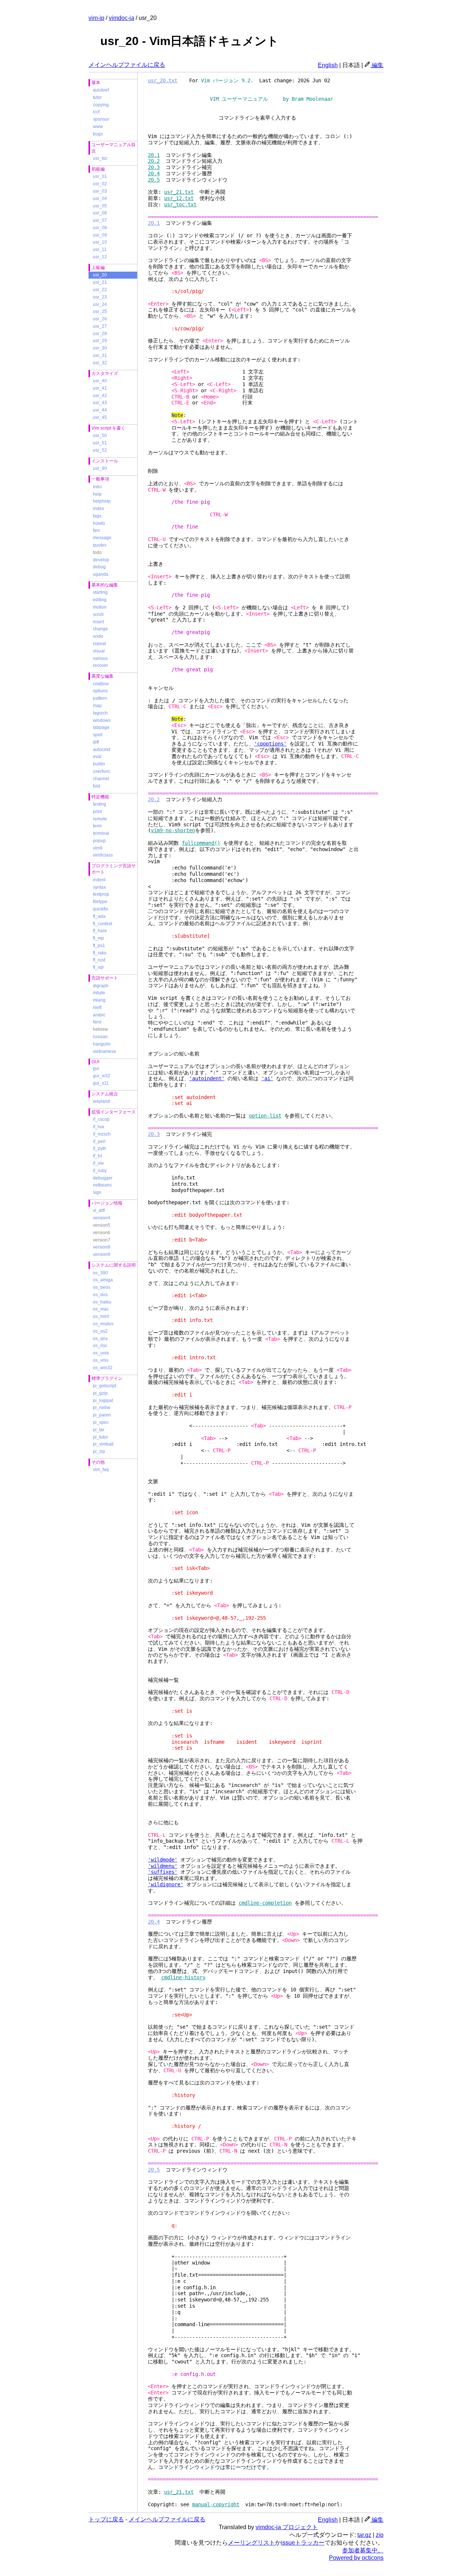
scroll (98, 614)
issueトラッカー (303, 2543)
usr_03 (100, 191)
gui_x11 (101, 1083)
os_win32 (103, 1368)
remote (100, 819)
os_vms (101, 1360)
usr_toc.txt (180, 204)
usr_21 (100, 282)
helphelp (102, 501)
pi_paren (102, 1415)
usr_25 (100, 311)
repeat (99, 644)
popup (99, 841)
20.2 (154, 161)
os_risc (100, 1346)
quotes (100, 545)
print (97, 812)
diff (96, 742)
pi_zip (99, 1451)
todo (97, 552)
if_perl (99, 1141)
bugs (98, 134)
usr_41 (100, 388)
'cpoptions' (270, 744)
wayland (101, 1101)
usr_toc (100, 158)
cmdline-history (183, 1977)
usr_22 (100, 290)
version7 (102, 1240)
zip (380, 2535)
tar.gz (364, 2535)
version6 (102, 1233)
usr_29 (100, 341)
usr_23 (100, 297)
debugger (103, 1178)
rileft (97, 1008)
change (100, 629)
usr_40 (100, 381)
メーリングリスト (251, 2543)
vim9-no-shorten (173, 830)
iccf (96, 112)
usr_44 (100, 410)
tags (97, 516)
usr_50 (100, 435)
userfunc (102, 771)
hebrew (100, 1029)
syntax (99, 887)
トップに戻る (106, 2519)
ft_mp (98, 938)
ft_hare (100, 931)
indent (99, 880)
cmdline (101, 684)
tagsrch (100, 713)
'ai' (267, 1078)
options (100, 691)
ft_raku (100, 953)
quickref (101, 90)
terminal (101, 833)
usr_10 (100, 242)
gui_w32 (102, 1076)
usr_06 (100, 213)
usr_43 (100, 403)
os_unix (101, 1353)
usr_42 (100, 396)
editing (100, 600)
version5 (102, 1225)
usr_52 (100, 450)
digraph (101, 986)
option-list (265, 1116)
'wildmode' (163, 1860)
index (98, 509)
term (97, 826)
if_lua (98, 1127)
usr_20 (100, 275)
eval (97, 757)
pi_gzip (100, 1393)
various (100, 658)
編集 (377, 65)
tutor (97, 97)
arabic (99, 1015)
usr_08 (100, 228)
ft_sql (98, 967)
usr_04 (100, 199)
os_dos (100, 1295)
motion (100, 607)
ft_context (103, 924)
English (328, 65)
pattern (100, 698)
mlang (99, 1000)
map (97, 706)
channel (101, 779)
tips (96, 530)
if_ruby (100, 1171)
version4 (102, 1218)
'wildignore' (166, 1884)
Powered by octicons (356, 2558)
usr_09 (100, 235)
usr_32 (100, 363)
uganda (101, 574)
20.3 (154, 167)
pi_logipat (103, 1401)
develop (101, 560)
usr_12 (100, 257)
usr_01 (100, 176)
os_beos (102, 1287)
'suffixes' (163, 1872)
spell (98, 735)
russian (100, 1037)
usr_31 (100, 355)
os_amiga (103, 1280)
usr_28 (100, 334)
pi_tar (99, 1430)
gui (96, 1068)
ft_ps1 (99, 946)
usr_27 (100, 326)
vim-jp (96, 18)
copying (101, 105)
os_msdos (103, 1324)
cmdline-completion (265, 1903)
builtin (99, 764)
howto (99, 523)
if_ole (98, 1163)
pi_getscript (105, 1386)
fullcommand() (201, 843)
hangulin (102, 1044)
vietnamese (105, 1051)
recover (100, 665)
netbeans (102, 1185)
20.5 (154, 180)
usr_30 (100, 348)
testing (100, 804)
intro (97, 487)
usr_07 (100, 220)
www (98, 127)
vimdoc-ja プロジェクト (287, 2527)
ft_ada (99, 916)
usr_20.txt (163, 80)
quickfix (100, 909)
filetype (100, 902)
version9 (102, 1254)
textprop (101, 894)
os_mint (101, 1316)
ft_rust (99, 960)
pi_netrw (102, 1408)
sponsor (101, 119)
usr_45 (100, 417)
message (102, 538)
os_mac (101, 1309)
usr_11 (100, 249)
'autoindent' (207, 1078)
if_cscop (101, 1119)
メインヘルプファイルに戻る (127, 65)
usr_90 (100, 468)
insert (98, 622)
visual (99, 651)
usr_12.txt (179, 198)
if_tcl (98, 1156)
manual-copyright (216, 2504)
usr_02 (100, 184)
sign (97, 1192)
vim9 (98, 848)
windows (102, 720)
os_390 (100, 1273)
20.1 (154, 155)
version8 (102, 1247)
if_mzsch (102, 1134)
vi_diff (99, 1210)
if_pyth (100, 1148)
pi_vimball (103, 1444)
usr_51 (100, 443)
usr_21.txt (179, 192)
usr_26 (100, 319)
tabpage (101, 727)
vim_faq (101, 1470)
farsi (97, 1022)
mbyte (99, 993)
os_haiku (102, 1302)
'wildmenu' (163, 1866)
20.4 (154, 173)
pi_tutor (100, 1437)
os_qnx (100, 1339)
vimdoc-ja (122, 18)
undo (98, 636)
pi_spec (101, 1422)
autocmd (102, 750)
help (97, 494)
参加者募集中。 (363, 2550)
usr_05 (100, 206)
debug (99, 567)
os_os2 (100, 1331)
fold (97, 786)
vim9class (103, 855)
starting (100, 592)
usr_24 (100, 304)
